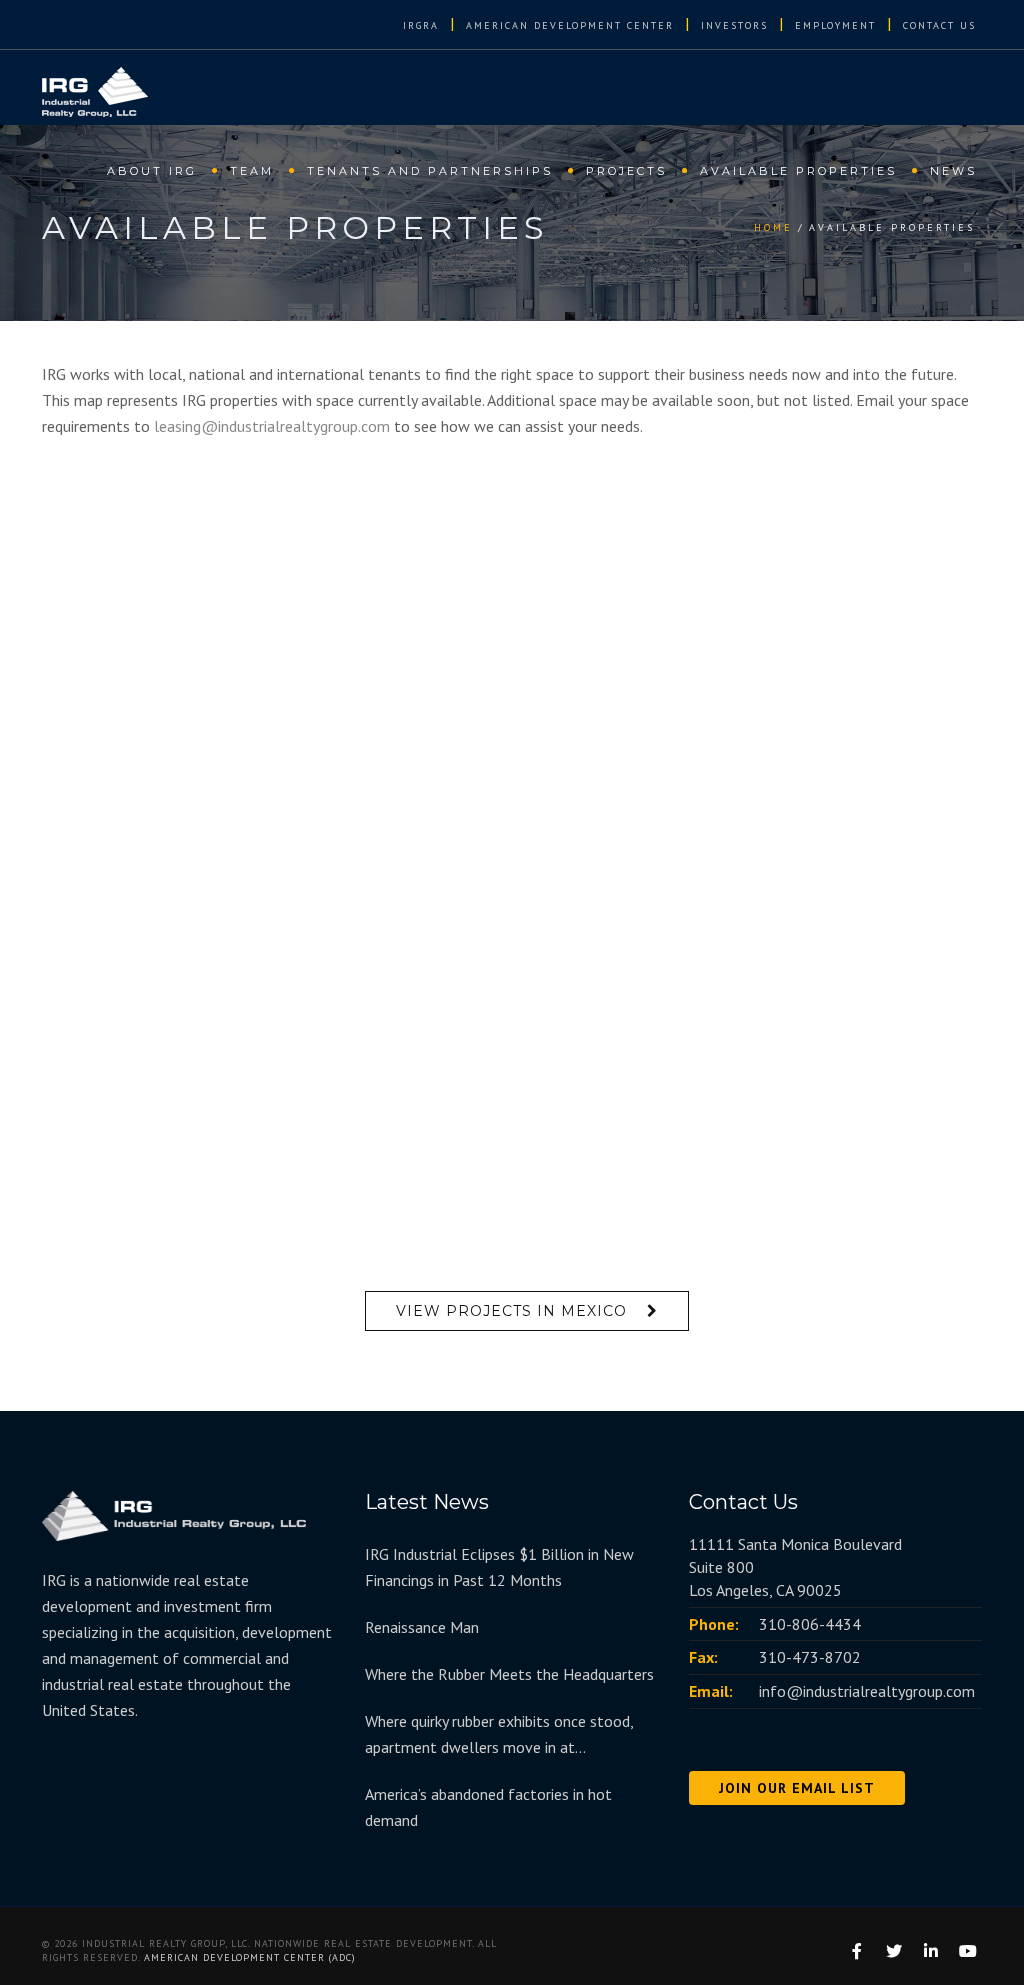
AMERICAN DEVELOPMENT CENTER (570, 25)
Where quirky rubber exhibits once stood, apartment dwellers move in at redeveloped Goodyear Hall (499, 1735)
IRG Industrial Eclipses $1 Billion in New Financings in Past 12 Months (499, 1567)
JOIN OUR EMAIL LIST (797, 1788)
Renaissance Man (422, 1627)
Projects (626, 171)
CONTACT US (939, 25)
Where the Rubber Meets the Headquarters (509, 1674)
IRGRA (421, 25)
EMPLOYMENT (835, 25)
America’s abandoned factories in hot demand (488, 1807)
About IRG (152, 171)
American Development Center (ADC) (250, 1957)
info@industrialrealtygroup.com (867, 1691)
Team (252, 171)
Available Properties (798, 171)
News (953, 171)
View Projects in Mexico (511, 1311)
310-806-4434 (810, 1624)
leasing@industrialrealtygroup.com (272, 426)
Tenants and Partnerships (430, 171)
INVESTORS (734, 25)
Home (773, 227)
